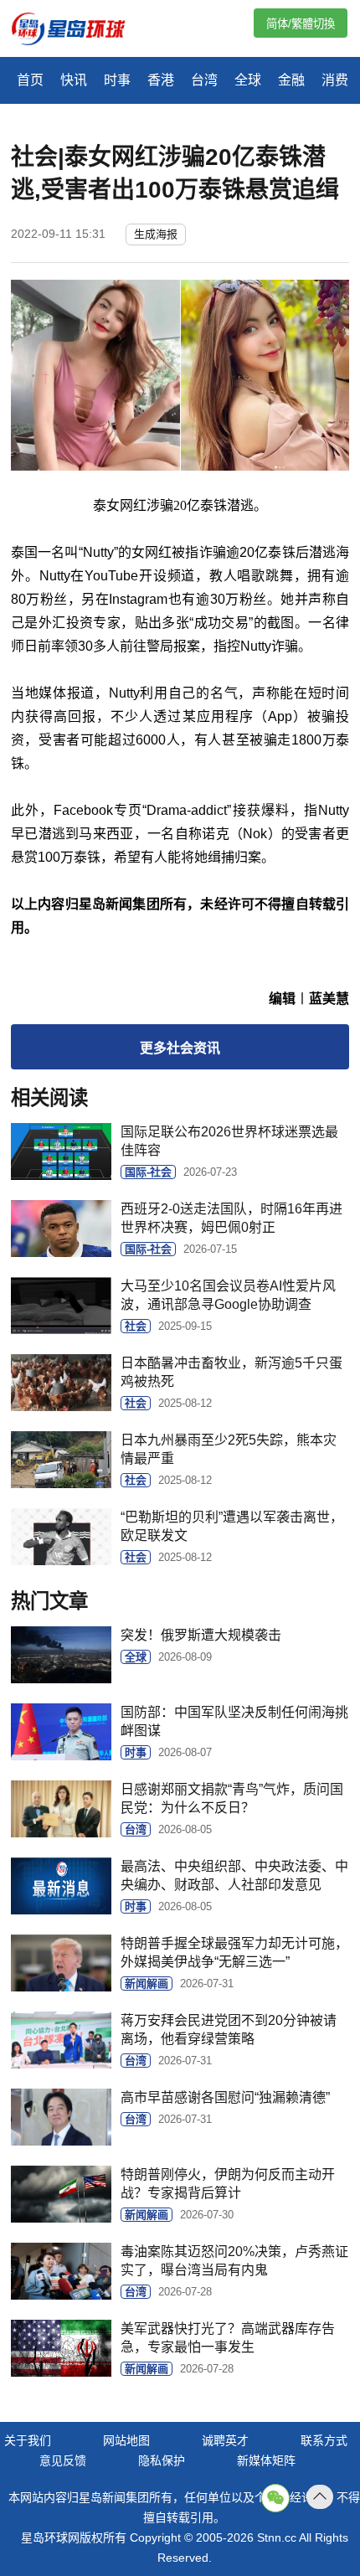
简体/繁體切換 (301, 24)
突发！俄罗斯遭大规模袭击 (201, 1635)
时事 (117, 80)
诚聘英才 (225, 2440)
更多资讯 (180, 1048)
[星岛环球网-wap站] (79, 31)
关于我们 (28, 2440)
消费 (335, 80)
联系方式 (324, 2440)
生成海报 (156, 234)
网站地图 (126, 2440)
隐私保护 (162, 2460)
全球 (248, 80)
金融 (291, 80)
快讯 (74, 80)
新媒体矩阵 (266, 2460)
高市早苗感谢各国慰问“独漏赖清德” (225, 2097)
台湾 (204, 80)
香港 (161, 80)
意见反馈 (63, 2460)
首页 (30, 80)
